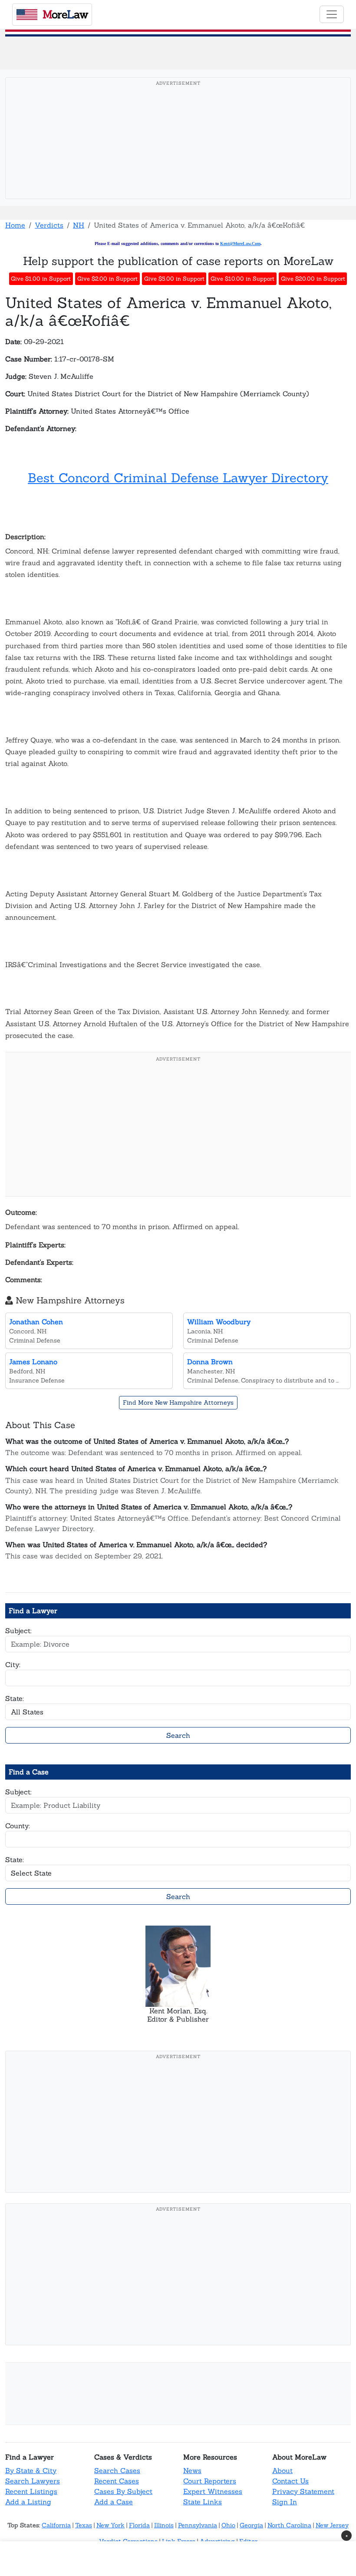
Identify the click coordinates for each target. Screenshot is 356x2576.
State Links (203, 2502)
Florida (139, 2525)
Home (15, 225)
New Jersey (332, 2525)
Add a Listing (28, 2502)
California (56, 2525)
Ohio (228, 2525)
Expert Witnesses (213, 2491)
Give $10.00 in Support (242, 279)
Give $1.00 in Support (41, 279)
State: (15, 1698)
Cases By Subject (123, 2491)
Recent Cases (117, 2481)
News (192, 2470)
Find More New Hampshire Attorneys (178, 1402)
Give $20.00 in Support (313, 279)
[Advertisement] (181, 152)
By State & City (31, 2470)
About (282, 2470)
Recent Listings (31, 2491)
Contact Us (290, 2481)
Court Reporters (210, 2481)
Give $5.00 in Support (174, 279)
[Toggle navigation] (332, 14)
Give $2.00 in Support (107, 279)
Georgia (251, 2525)
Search (178, 1735)
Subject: (18, 1631)
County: (18, 1826)
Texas (84, 2525)
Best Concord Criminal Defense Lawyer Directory (178, 478)
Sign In (285, 2502)
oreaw (65, 14)
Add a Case (114, 2502)
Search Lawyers (33, 2481)
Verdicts (49, 225)
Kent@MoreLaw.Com (240, 244)
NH (79, 225)
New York (110, 2525)
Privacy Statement (303, 2491)
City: (13, 1664)
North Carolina (289, 2525)
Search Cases (117, 2470)
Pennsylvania (198, 2525)
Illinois (164, 2525)
